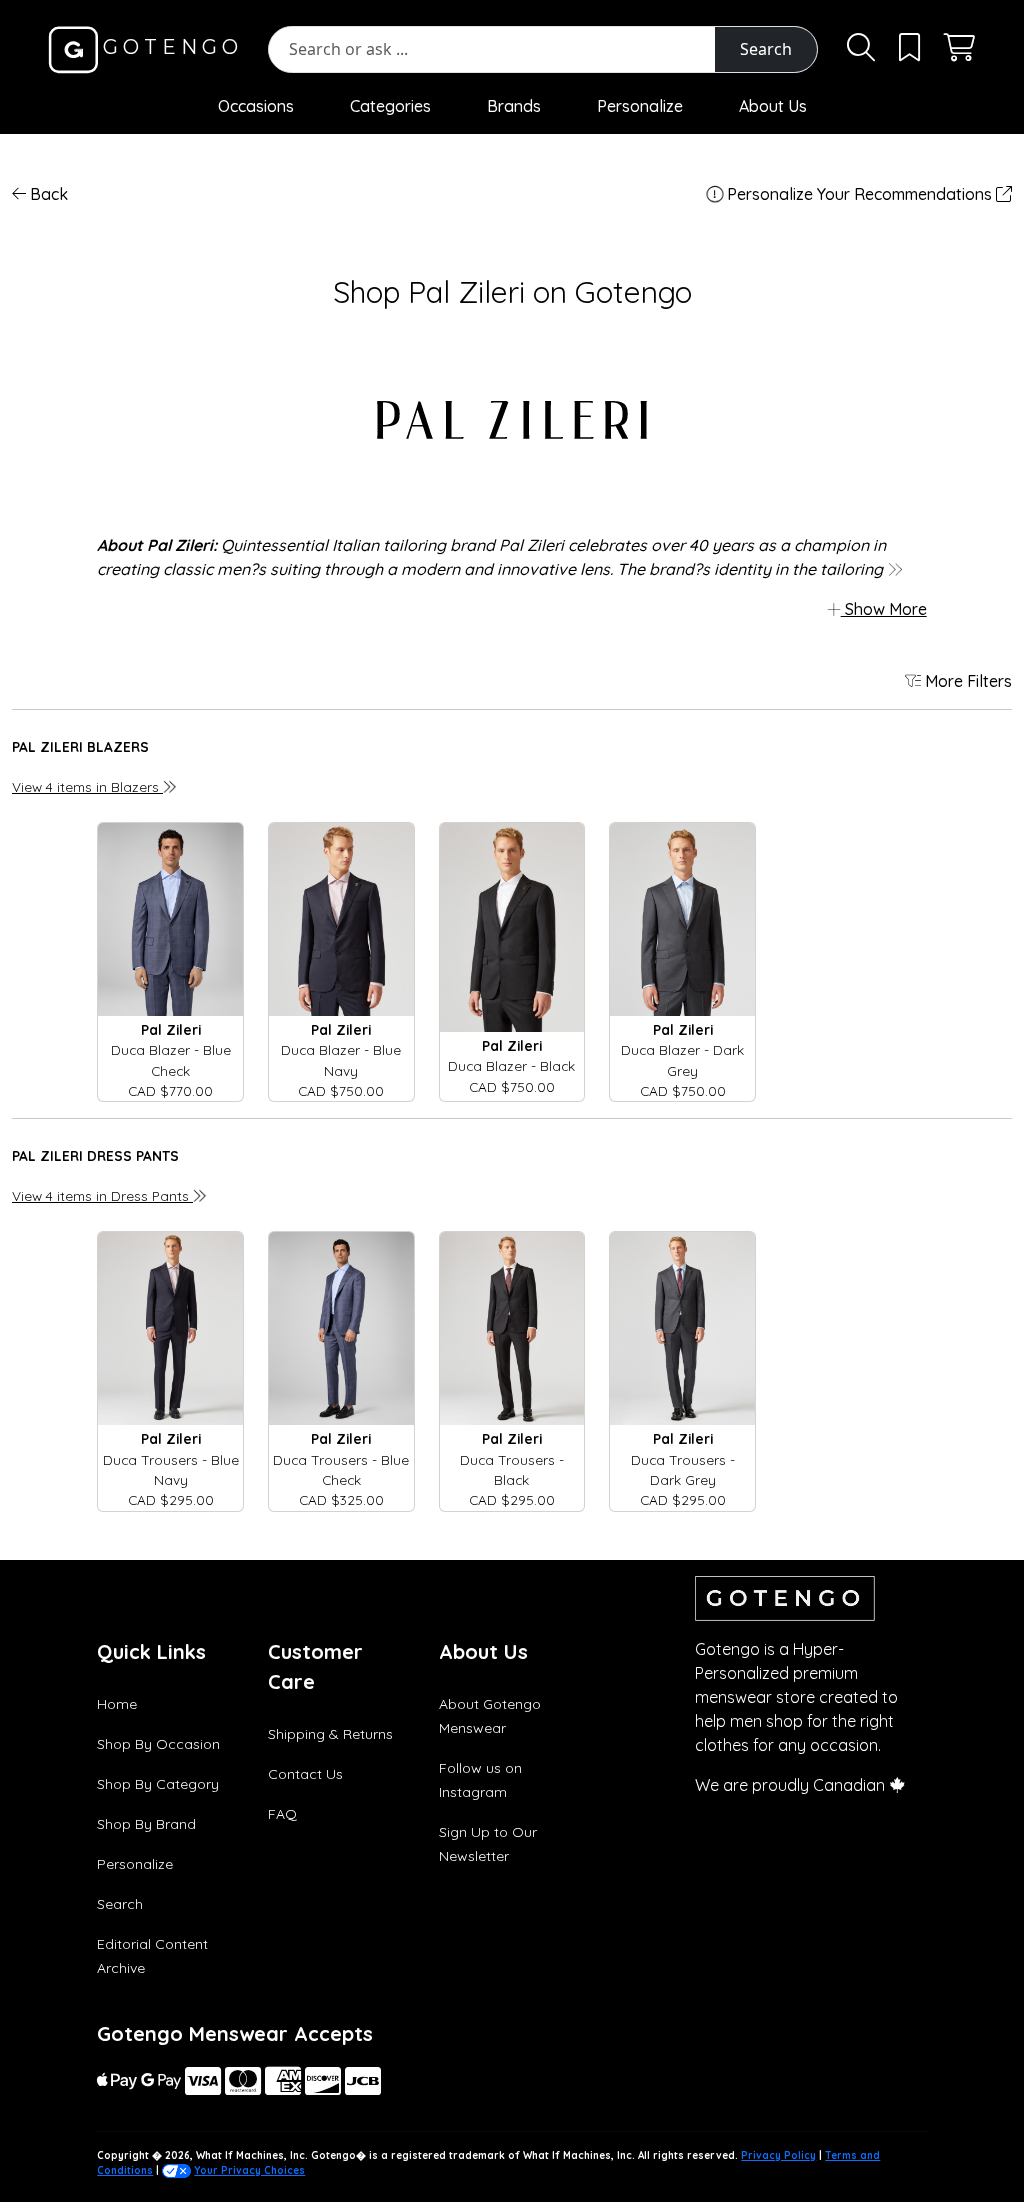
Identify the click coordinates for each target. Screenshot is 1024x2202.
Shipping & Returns (330, 1734)
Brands (514, 106)
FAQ (282, 1814)
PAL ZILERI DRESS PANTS (95, 1155)
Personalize (640, 106)
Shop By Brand (146, 1824)
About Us (773, 106)
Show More (884, 609)
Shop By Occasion (158, 1744)
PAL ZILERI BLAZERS (80, 746)
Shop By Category (158, 1784)
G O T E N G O (168, 47)
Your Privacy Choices (249, 2170)
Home (117, 1704)
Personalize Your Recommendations (859, 194)
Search (766, 49)
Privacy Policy (778, 2155)
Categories (390, 106)
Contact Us (305, 1774)
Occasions (256, 106)
